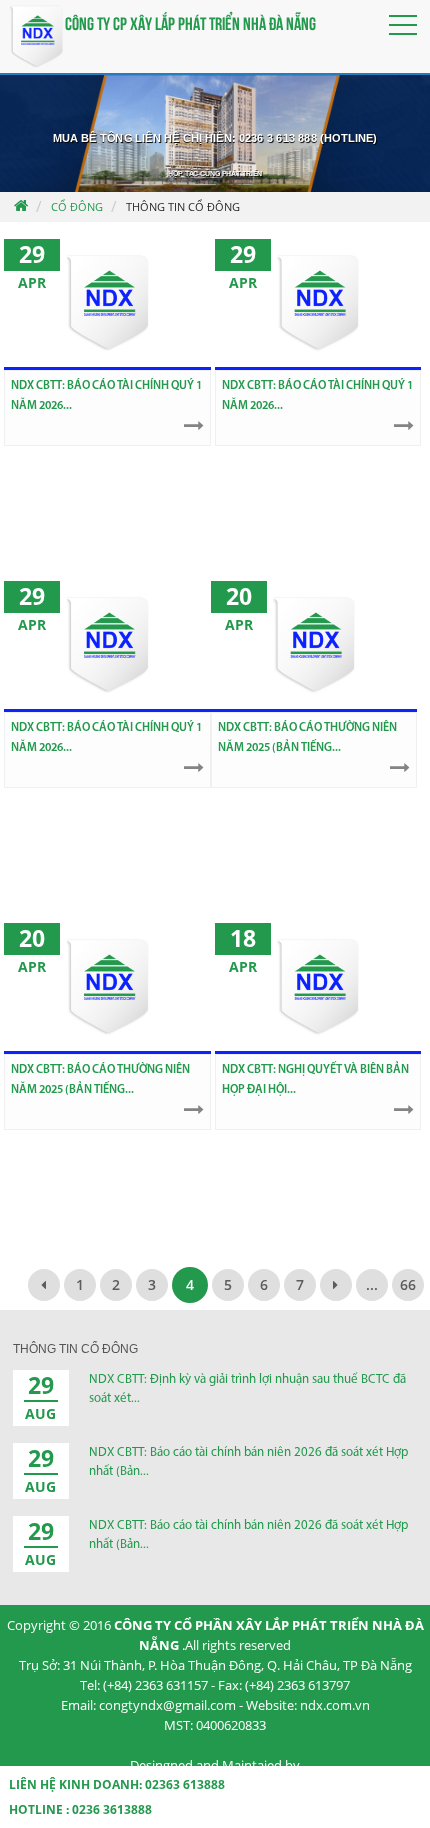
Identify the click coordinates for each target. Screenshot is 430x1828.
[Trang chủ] (20, 207)
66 (408, 1284)
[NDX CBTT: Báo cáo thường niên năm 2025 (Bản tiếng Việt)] (107, 987)
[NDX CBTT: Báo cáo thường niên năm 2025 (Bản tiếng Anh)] (314, 645)
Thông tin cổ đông (183, 206)
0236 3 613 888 (278, 138)
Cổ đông (77, 206)
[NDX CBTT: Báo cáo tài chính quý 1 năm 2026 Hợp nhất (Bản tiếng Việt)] (318, 303)
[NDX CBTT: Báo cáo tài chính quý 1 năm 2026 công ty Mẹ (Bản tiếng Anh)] (107, 303)
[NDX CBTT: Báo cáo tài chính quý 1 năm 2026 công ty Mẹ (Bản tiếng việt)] (107, 645)
